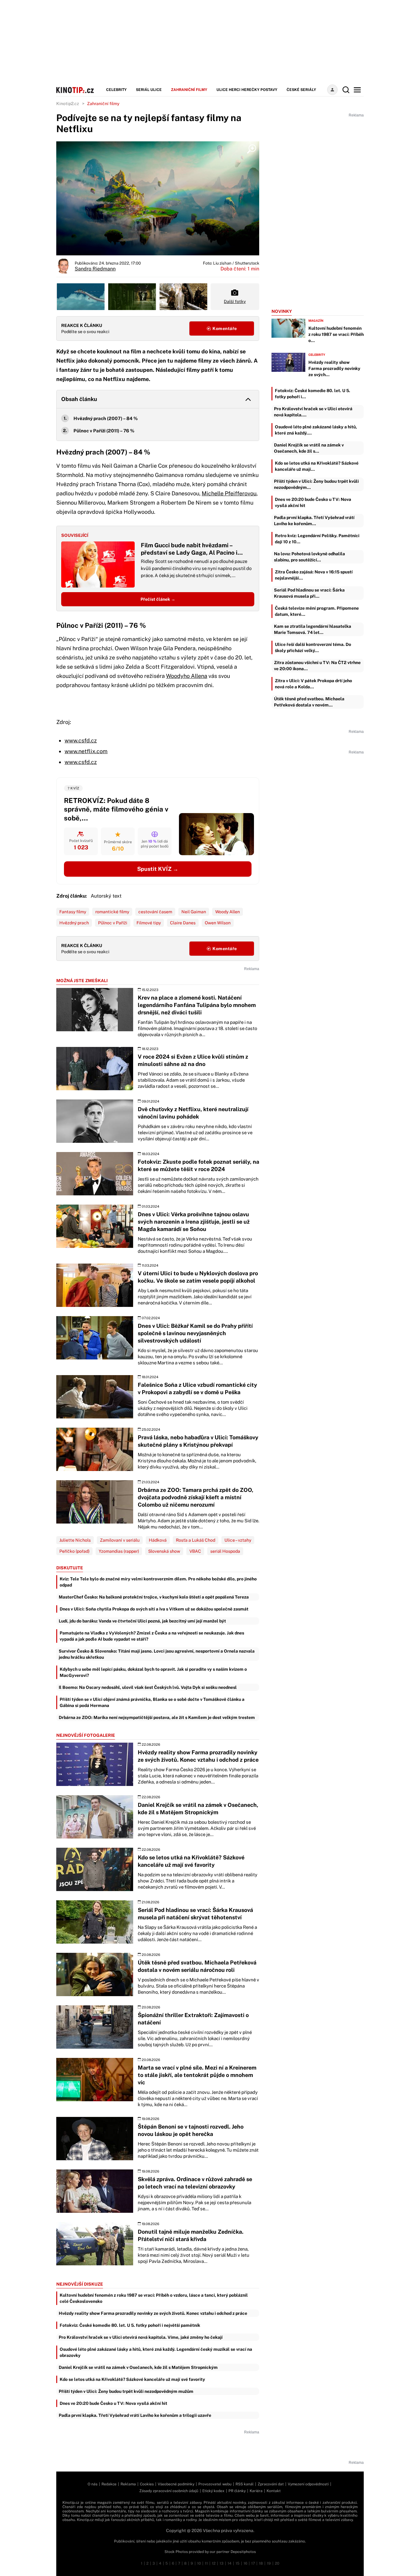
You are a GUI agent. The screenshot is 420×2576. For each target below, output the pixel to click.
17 (253, 2563)
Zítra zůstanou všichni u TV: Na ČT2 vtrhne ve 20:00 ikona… (317, 666)
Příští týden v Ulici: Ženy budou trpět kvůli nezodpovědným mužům (126, 2391)
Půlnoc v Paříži (113, 923)
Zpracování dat (271, 2484)
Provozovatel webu (215, 2484)
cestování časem (155, 912)
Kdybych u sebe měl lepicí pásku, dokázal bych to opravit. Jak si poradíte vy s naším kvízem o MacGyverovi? (153, 1672)
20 (277, 2563)
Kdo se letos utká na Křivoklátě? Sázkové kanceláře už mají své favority (132, 2379)
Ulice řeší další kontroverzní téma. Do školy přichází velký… (313, 647)
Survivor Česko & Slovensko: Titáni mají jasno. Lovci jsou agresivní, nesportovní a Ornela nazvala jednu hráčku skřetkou (157, 1654)
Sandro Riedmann (95, 269)
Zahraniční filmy (189, 90)
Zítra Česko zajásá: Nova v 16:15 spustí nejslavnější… (314, 575)
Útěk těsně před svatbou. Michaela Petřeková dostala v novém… (309, 702)
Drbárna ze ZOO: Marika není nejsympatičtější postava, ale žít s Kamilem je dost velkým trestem (157, 1717)
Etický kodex (213, 2491)
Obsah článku (79, 399)
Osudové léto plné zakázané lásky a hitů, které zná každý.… (316, 430)
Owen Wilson (218, 923)
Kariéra (256, 2491)
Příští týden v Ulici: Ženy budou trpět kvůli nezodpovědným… (316, 484)
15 (238, 2563)
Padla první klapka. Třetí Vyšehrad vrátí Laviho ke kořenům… (314, 521)
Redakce (109, 2484)
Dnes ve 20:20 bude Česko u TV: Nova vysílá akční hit (113, 2403)
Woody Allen (228, 912)
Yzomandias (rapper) (119, 1551)
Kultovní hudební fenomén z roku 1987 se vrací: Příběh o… (336, 334)
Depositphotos (243, 2552)
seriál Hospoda (225, 1551)
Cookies (147, 2484)
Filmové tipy (149, 923)
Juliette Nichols (75, 1540)
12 (214, 2563)
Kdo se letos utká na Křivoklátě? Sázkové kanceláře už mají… (317, 466)
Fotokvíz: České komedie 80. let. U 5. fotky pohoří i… (313, 394)
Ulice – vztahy (238, 1540)
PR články (237, 2491)
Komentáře (224, 328)
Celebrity (116, 90)
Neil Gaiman (194, 912)
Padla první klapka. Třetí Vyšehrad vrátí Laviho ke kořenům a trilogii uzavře (135, 2415)
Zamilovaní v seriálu (120, 1540)
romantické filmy (112, 912)
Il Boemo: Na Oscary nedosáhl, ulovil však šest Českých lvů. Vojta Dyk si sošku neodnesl (148, 1687)
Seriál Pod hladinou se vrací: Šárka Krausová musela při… (309, 593)
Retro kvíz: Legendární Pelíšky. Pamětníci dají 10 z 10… (317, 539)
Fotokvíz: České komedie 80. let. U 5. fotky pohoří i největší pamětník (130, 2325)
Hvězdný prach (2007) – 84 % (106, 418)
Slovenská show (164, 1551)
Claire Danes (183, 923)
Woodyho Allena (187, 676)
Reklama (128, 2484)
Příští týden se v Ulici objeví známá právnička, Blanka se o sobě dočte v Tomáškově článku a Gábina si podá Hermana (152, 1702)
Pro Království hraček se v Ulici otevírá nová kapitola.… (313, 412)
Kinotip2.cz (68, 104)
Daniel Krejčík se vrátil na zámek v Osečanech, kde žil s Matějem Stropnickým (138, 2367)
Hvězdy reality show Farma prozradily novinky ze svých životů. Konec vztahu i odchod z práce (153, 2313)
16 (245, 2563)
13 (222, 2563)
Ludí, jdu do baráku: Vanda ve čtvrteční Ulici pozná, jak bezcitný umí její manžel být (142, 1621)
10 (199, 2563)
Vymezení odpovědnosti (308, 2484)
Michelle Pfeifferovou (229, 493)
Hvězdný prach (74, 923)
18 (261, 2563)
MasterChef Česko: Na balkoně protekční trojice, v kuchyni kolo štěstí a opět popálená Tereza (154, 1597)
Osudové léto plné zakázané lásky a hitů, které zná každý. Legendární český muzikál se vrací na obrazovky (156, 2352)
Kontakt (274, 2491)
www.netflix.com (86, 751)
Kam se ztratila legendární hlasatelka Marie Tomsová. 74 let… (313, 629)
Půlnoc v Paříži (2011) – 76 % (104, 431)
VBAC (195, 1551)
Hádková (158, 1540)
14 (230, 2563)
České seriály (301, 90)
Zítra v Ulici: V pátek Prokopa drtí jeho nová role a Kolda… (313, 684)
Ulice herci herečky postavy (247, 90)
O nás (93, 2484)
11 (206, 2563)
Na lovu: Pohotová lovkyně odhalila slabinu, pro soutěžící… (309, 557)
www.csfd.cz (81, 740)
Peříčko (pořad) (74, 1551)
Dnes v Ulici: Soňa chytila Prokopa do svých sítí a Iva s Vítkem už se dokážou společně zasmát (154, 1609)
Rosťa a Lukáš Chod (196, 1540)
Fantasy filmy (73, 912)
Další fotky (235, 301)
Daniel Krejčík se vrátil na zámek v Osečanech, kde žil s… (309, 448)
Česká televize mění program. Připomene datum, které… (317, 611)
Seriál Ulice (149, 90)
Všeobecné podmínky (176, 2484)
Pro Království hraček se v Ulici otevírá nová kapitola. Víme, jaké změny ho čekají (141, 2337)
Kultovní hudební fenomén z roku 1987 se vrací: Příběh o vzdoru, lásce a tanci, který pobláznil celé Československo (154, 2298)
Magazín (316, 321)
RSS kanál (245, 2484)
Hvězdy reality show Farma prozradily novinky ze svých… (334, 368)
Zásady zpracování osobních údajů (169, 2491)
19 (269, 2563)
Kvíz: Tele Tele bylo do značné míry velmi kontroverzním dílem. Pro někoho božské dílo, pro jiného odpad (158, 1582)
